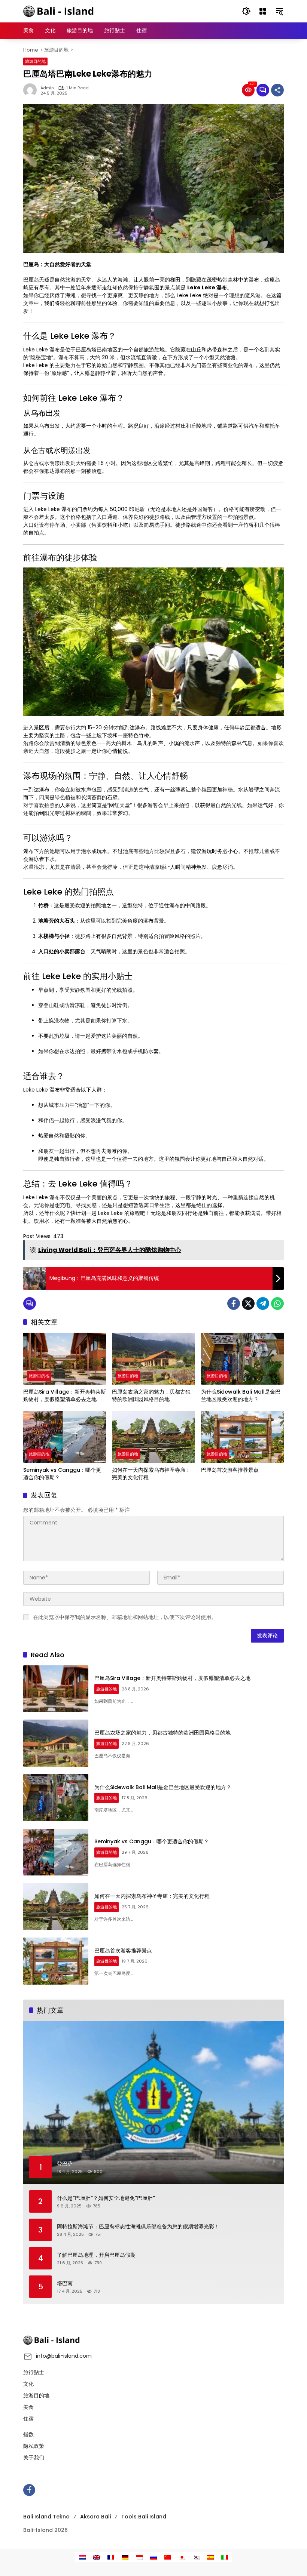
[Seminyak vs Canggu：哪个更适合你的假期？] (65, 1437)
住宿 (28, 2419)
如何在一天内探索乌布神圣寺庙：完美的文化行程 (151, 1474)
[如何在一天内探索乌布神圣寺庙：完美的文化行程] (153, 1437)
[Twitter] (248, 1304)
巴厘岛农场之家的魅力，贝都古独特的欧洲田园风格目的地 (151, 1396)
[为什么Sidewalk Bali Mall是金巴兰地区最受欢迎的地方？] (242, 1359)
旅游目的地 (35, 61)
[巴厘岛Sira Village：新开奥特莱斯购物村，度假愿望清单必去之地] (65, 1359)
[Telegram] (263, 1304)
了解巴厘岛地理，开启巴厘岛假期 (96, 2255)
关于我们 (34, 2457)
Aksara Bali (95, 2517)
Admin (47, 88)
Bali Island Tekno (46, 2517)
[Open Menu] (263, 11)
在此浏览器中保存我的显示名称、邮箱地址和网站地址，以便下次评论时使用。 (125, 1617)
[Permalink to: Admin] (32, 90)
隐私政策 (34, 2446)
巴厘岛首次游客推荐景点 (230, 1470)
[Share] (277, 90)
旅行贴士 (34, 2372)
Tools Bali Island (144, 2517)
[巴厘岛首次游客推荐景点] (242, 1437)
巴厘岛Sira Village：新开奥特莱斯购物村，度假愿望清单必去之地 (65, 1396)
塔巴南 (65, 2283)
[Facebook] (234, 1304)
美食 (28, 2407)
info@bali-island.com (64, 2356)
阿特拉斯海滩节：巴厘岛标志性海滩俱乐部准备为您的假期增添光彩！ (138, 2227)
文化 (28, 2384)
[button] (246, 11)
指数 (28, 2434)
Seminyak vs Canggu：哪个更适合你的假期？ (62, 1474)
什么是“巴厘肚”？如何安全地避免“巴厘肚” (106, 2198)
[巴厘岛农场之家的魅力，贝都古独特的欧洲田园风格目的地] (153, 1359)
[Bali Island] (59, 11)
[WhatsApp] (277, 1304)
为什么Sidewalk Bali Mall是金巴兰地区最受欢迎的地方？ (241, 1396)
